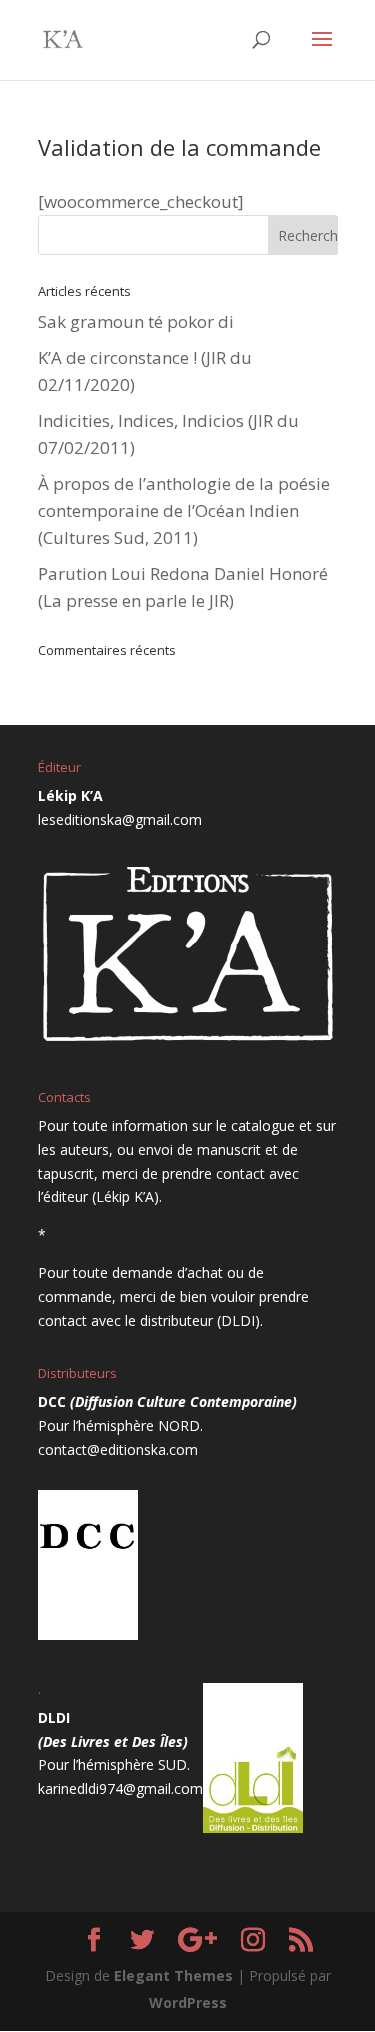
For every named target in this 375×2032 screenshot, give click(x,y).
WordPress (188, 2002)
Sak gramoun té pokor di (136, 321)
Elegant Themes (173, 1975)
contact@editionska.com (118, 1449)
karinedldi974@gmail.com (120, 1788)
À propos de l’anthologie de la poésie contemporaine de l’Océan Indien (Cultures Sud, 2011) (184, 510)
